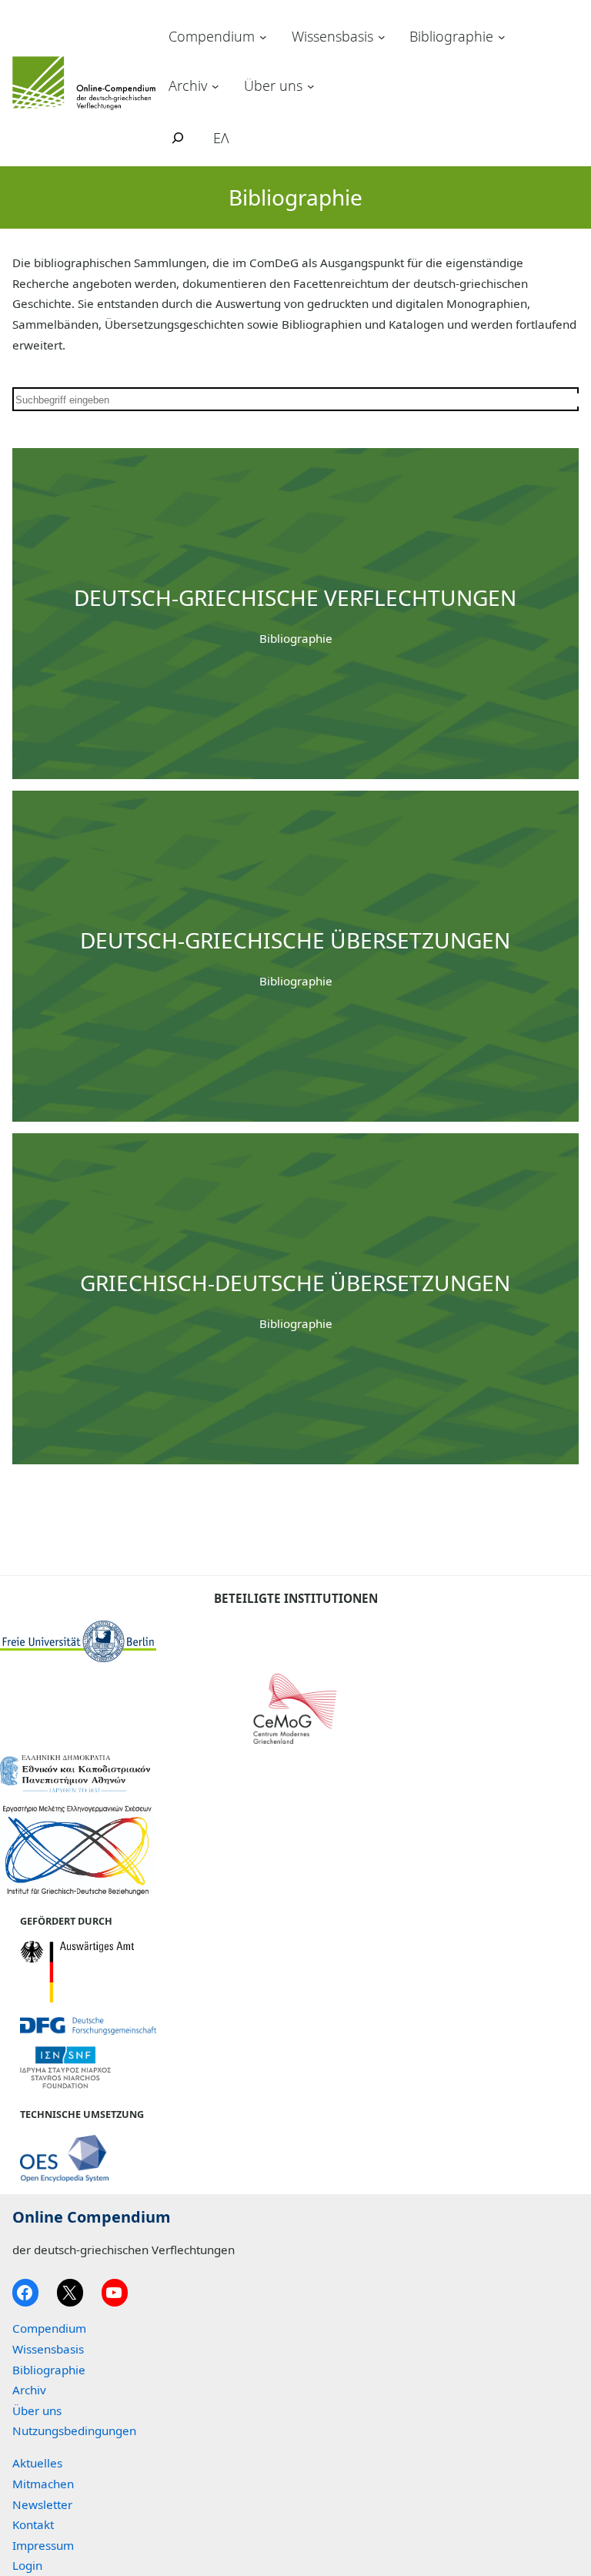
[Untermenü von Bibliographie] (502, 37)
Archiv (188, 85)
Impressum (43, 2545)
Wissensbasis (332, 36)
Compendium (212, 36)
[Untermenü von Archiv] (215, 85)
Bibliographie (451, 36)
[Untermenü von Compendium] (263, 37)
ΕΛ (221, 138)
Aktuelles (37, 2463)
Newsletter (42, 2504)
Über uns (273, 85)
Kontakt (33, 2524)
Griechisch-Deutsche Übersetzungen (295, 1283)
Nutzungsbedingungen (74, 2430)
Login (27, 2565)
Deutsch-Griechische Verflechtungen (295, 597)
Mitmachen (43, 2484)
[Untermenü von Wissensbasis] (382, 37)
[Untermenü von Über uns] (311, 85)
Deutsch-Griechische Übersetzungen (295, 940)
